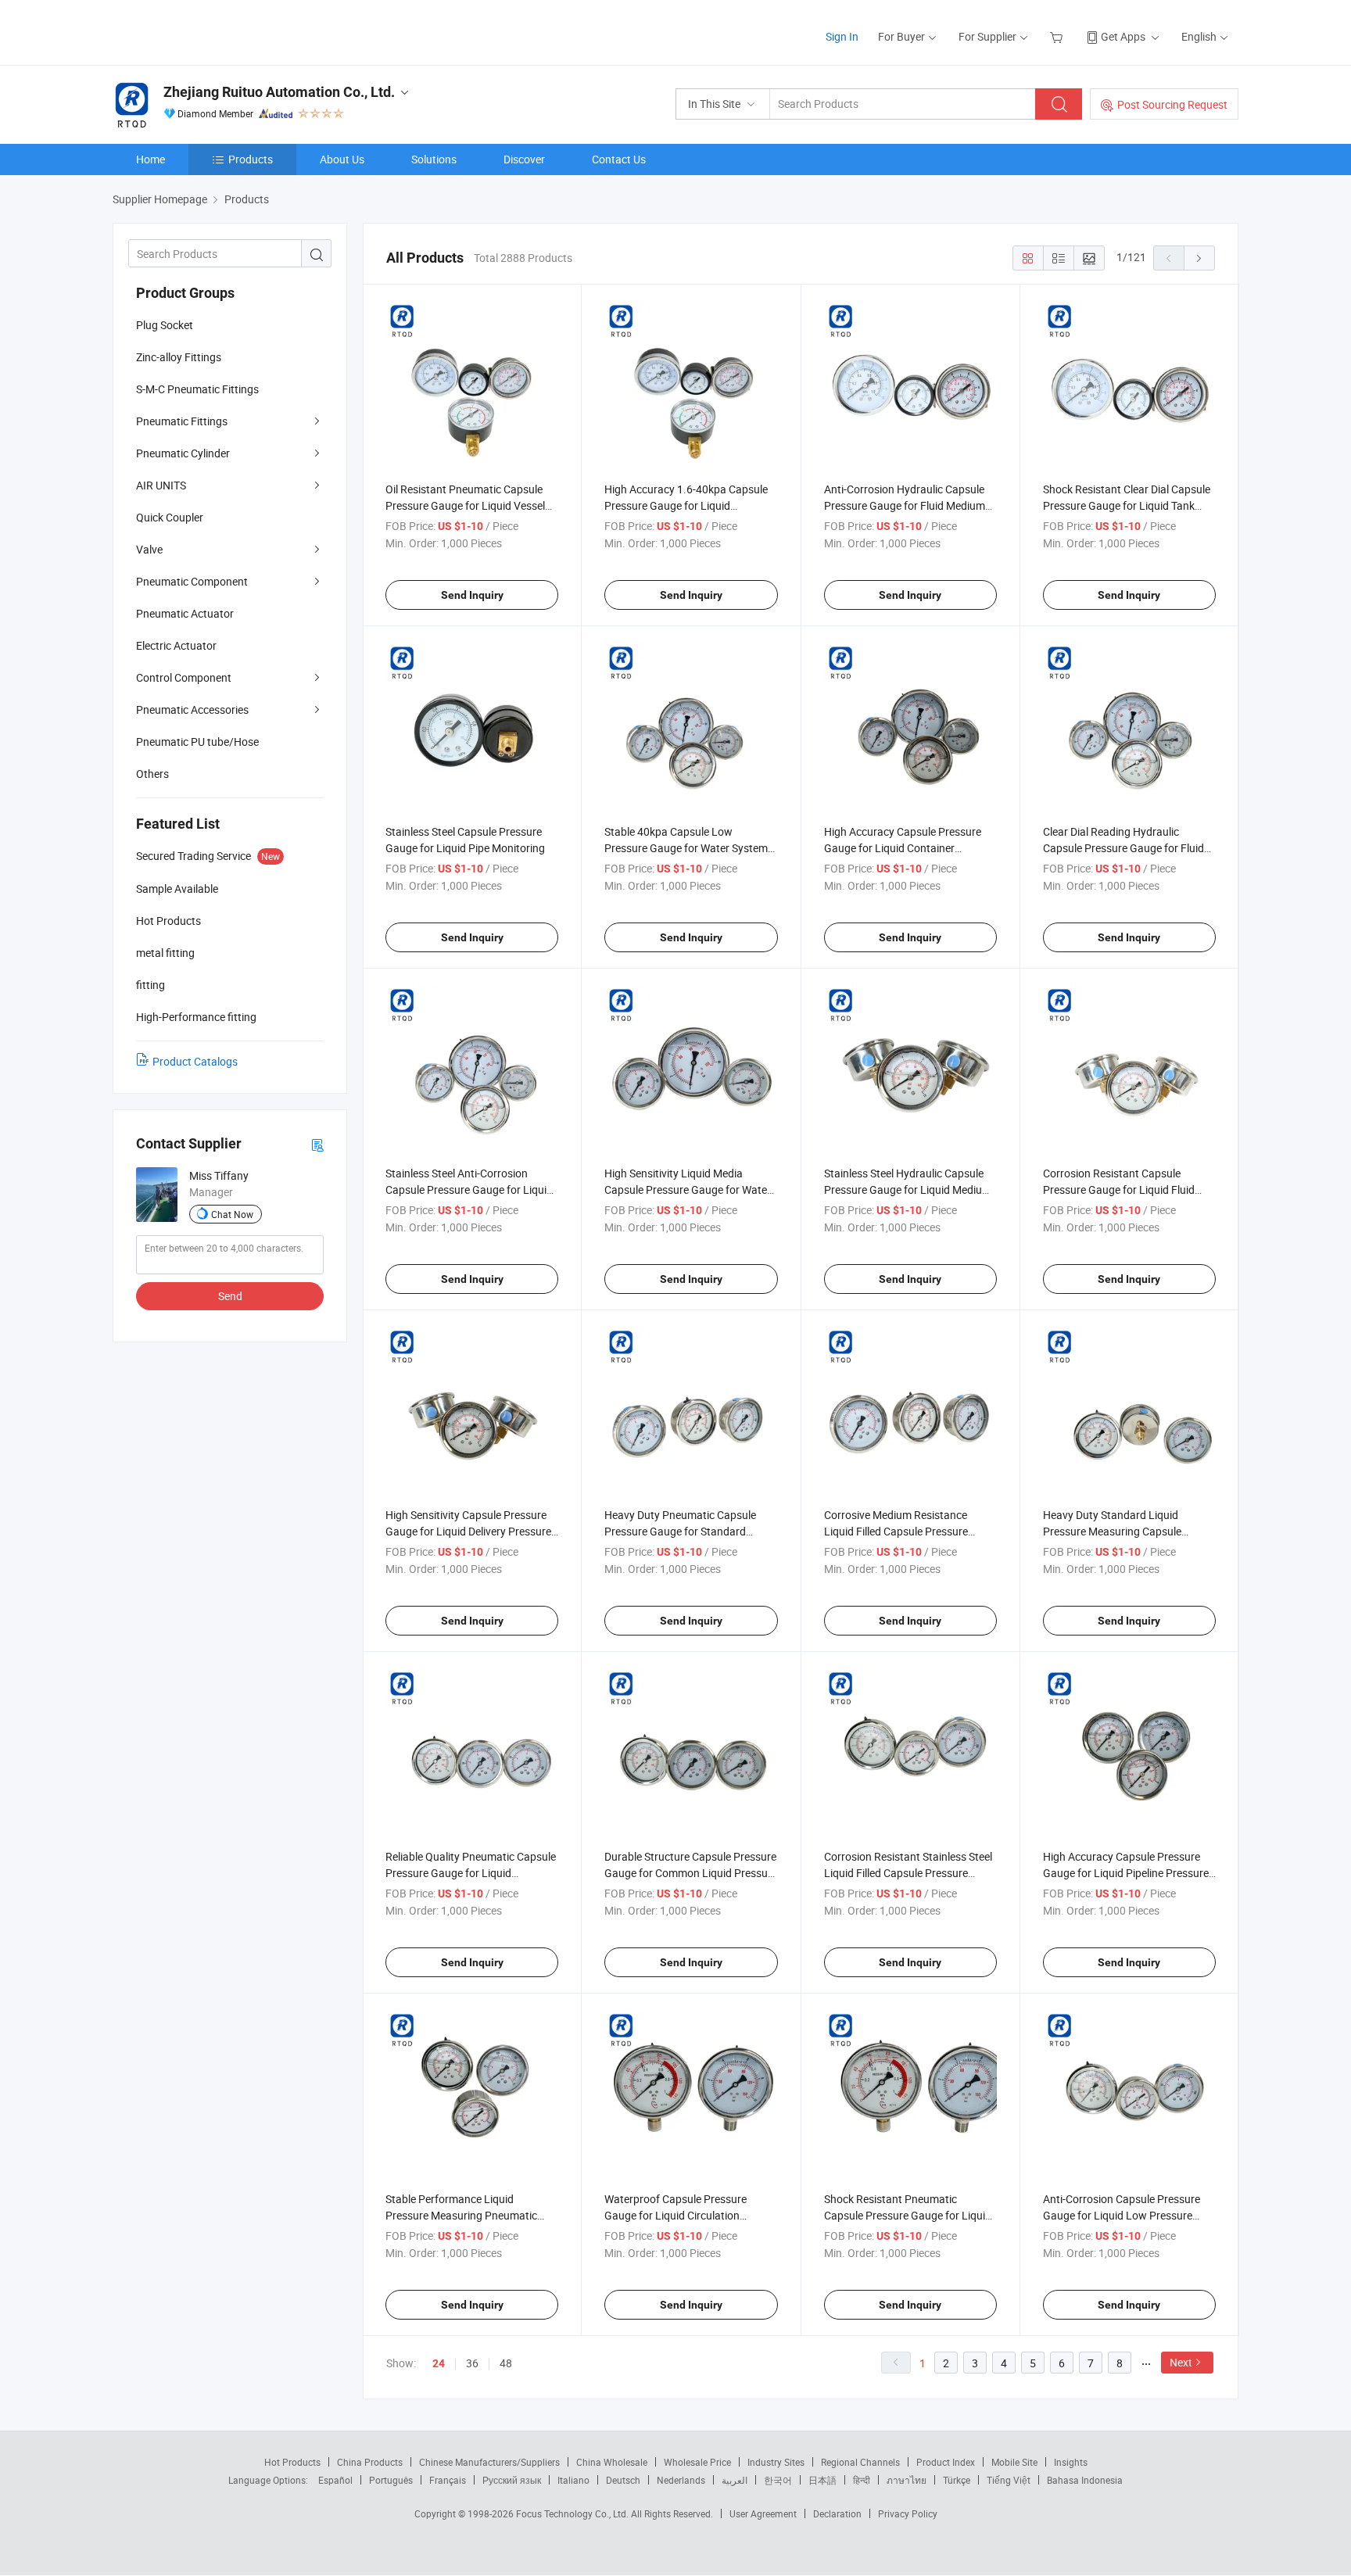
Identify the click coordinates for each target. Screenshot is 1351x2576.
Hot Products (292, 2462)
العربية (735, 2480)
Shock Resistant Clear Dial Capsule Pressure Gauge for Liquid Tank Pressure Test (1127, 505)
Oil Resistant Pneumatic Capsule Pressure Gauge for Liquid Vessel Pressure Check (465, 505)
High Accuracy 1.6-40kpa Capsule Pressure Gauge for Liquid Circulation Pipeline (686, 505)
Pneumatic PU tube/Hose (197, 742)
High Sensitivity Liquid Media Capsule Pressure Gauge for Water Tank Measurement (688, 1189)
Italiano (573, 2480)
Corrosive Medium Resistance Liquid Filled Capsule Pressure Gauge (896, 1531)
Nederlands (681, 2480)
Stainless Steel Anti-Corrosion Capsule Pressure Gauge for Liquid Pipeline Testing (469, 1189)
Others (152, 774)
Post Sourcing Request (1172, 104)
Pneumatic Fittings (182, 421)
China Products (370, 2462)
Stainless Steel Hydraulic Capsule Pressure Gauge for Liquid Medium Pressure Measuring (908, 1189)
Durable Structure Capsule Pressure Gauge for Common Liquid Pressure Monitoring (691, 1873)
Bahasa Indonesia (1085, 2480)
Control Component (184, 677)
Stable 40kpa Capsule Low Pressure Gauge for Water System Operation (686, 848)
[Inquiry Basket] (1058, 36)
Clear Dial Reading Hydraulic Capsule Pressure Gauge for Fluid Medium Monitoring (1123, 848)
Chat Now (232, 1214)
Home (151, 159)
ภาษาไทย (907, 2480)
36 (472, 2363)
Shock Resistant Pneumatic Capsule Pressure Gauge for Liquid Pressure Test (908, 2215)
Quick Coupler (170, 517)
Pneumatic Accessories (192, 709)
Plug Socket (165, 325)
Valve (149, 549)
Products (251, 159)
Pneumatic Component (192, 581)
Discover (524, 159)
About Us (342, 159)
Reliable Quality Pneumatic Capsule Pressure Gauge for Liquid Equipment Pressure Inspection (471, 1873)
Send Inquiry (472, 595)
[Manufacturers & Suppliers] (213, 31)
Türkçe (957, 2480)
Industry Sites (776, 2462)
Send (230, 1296)
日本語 (822, 2480)
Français (448, 2480)
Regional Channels (860, 2462)
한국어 (778, 2480)
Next (1181, 2362)
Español (335, 2480)
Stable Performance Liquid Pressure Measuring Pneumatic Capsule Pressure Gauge (461, 2215)
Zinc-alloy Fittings (179, 357)
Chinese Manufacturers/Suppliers (489, 2462)
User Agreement (763, 2513)
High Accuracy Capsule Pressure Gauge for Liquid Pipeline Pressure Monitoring (1126, 1873)
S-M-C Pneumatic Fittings (197, 389)
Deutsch (623, 2480)
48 (506, 2363)
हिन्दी (862, 2480)
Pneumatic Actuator (185, 613)
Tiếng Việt (1009, 2480)
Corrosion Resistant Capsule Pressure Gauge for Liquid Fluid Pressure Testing (1119, 1189)
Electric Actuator (176, 645)
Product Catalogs (195, 1061)
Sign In (842, 36)
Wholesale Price (697, 2462)
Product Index (946, 2462)
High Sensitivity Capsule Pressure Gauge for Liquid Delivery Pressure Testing (468, 1531)
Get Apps (1123, 36)
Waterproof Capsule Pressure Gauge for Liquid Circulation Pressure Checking (675, 2215)
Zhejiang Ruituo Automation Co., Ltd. (279, 92)
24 (439, 2363)
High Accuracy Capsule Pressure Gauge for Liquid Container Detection (903, 848)
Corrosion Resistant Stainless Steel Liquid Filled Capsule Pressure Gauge (908, 1873)
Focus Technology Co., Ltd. (573, 2513)
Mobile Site (1014, 2462)
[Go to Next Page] (1199, 258)
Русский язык (512, 2480)
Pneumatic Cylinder (183, 453)
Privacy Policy (908, 2513)
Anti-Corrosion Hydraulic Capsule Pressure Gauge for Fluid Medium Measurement (905, 505)
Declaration (837, 2513)
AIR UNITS (161, 485)
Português (391, 2480)
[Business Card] (317, 1144)
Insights (1071, 2462)
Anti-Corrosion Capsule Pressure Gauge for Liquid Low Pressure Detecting (1122, 2215)
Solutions (434, 159)
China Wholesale (612, 2462)
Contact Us (619, 159)
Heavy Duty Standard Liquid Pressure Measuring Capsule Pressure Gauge (1112, 1531)
